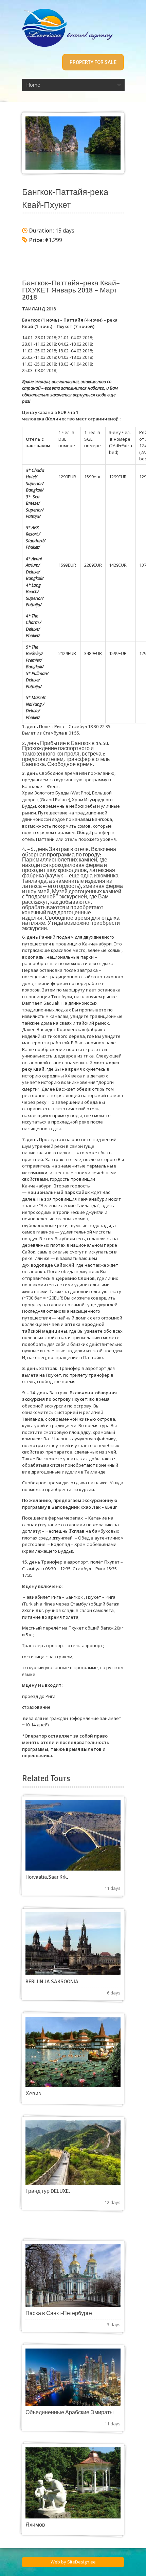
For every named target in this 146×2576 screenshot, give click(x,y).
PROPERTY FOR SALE (93, 62)
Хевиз (33, 2094)
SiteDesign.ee (81, 2562)
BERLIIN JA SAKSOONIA (52, 1982)
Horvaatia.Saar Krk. (47, 1877)
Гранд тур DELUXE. (48, 2191)
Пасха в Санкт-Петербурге (59, 2313)
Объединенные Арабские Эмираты (70, 2413)
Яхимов (35, 2525)
